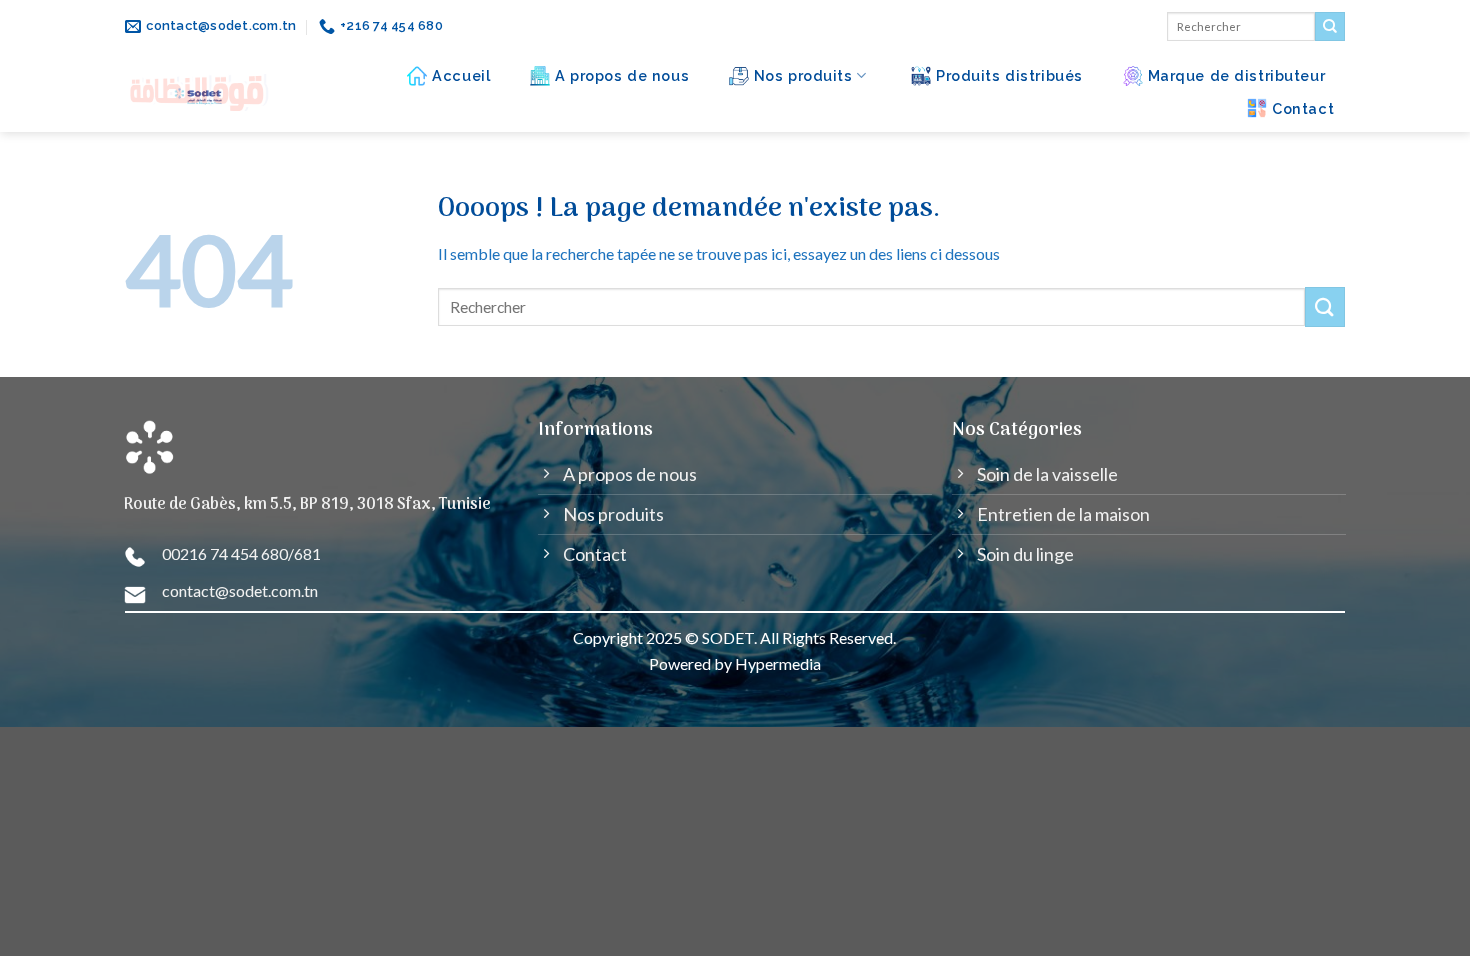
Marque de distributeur (1237, 75)
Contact (1303, 108)
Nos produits (803, 75)
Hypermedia (778, 663)
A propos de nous (622, 75)
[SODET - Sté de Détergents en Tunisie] (200, 92)
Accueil (461, 75)
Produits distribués (1009, 75)
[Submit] (1330, 27)
